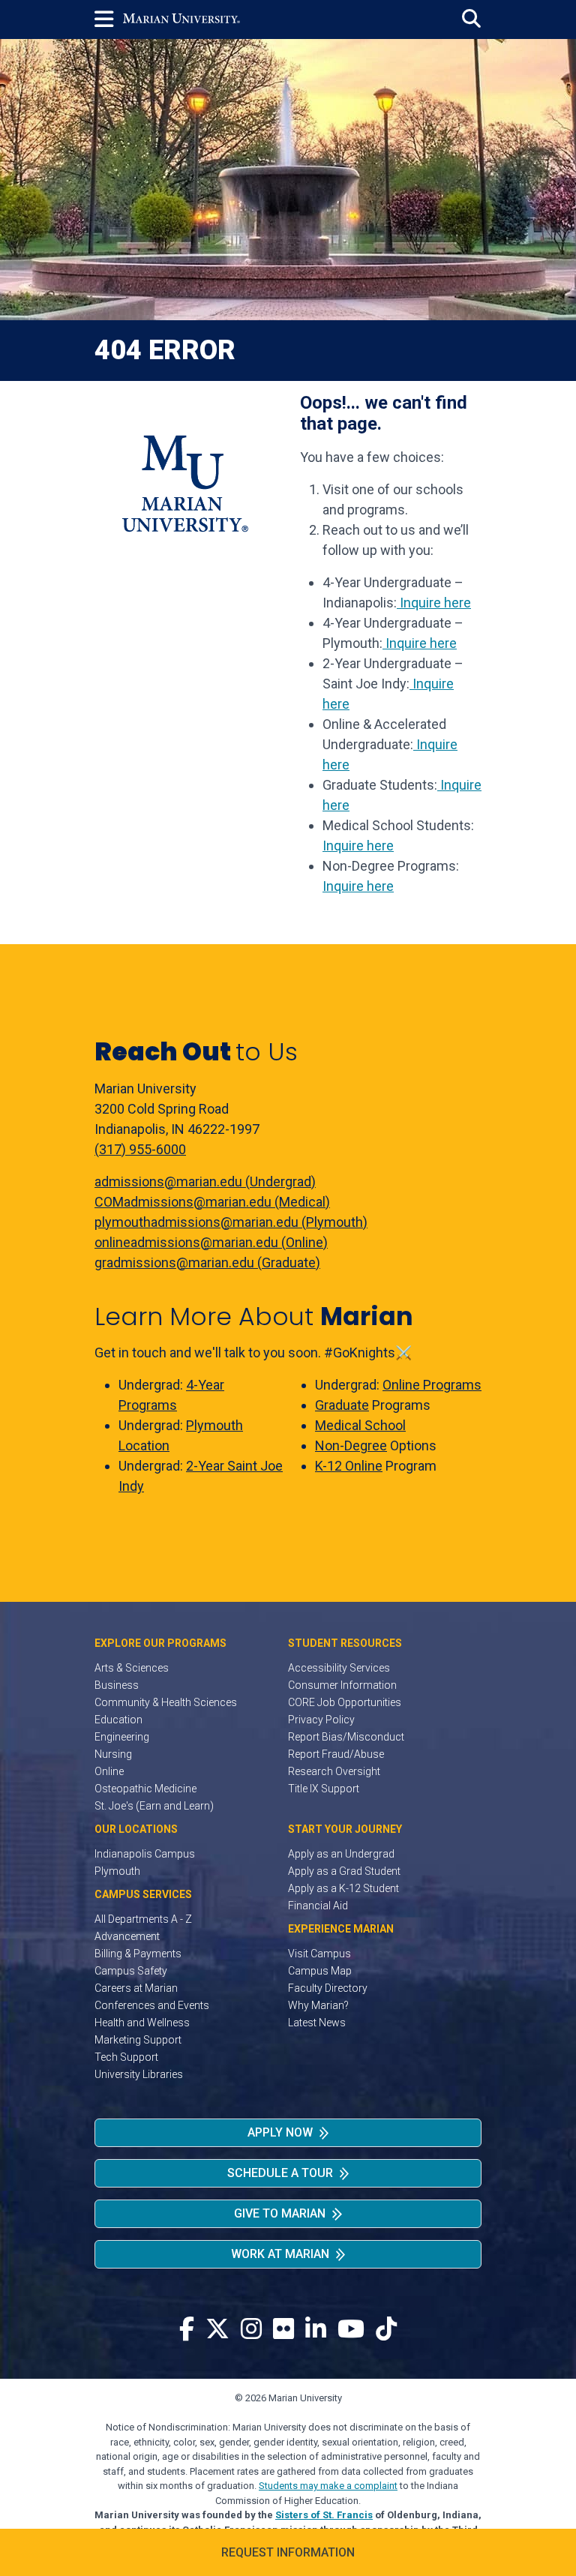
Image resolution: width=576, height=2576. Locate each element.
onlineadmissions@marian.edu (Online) (211, 1242)
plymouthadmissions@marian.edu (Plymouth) (231, 1222)
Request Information (288, 2552)
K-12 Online (349, 1466)
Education (118, 1720)
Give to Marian (280, 2213)
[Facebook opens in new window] (187, 2330)
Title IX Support (324, 1789)
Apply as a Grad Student (344, 1871)
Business (117, 1685)
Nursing (113, 1754)
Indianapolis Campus (145, 1854)
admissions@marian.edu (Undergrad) (205, 1182)
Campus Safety (131, 1971)
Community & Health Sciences (166, 1702)
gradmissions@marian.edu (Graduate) (207, 1263)
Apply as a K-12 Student (343, 1888)
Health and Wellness (142, 2023)
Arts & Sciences (132, 1668)
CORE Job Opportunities (345, 1702)
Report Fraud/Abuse (336, 1754)
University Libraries (139, 2074)
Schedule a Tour (280, 2173)
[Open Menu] (109, 19)
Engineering (122, 1737)
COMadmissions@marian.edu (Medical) (212, 1202)
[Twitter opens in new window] (217, 2330)
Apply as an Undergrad (341, 1854)
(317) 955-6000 (140, 1149)
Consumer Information (342, 1685)
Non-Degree (351, 1445)
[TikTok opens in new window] (386, 2330)
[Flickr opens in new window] (283, 2330)
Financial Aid (318, 1906)
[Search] (471, 19)
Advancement (127, 1936)
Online (109, 1771)
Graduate (342, 1405)
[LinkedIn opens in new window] (316, 2330)
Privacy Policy (321, 1720)
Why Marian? (318, 2005)
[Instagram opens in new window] (251, 2330)
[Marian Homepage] (181, 19)
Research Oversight (334, 1771)
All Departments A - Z (143, 1919)
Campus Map (320, 1971)
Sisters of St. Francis (324, 2515)
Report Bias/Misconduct (346, 1737)
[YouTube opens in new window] (351, 2330)
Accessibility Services (339, 1668)
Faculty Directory (328, 1988)
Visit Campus (319, 1954)
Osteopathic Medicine (145, 1789)
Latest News (317, 2023)
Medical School (360, 1425)
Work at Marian (280, 2254)
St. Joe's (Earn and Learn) (154, 1806)
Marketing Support (138, 2040)
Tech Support (126, 2057)
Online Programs (432, 1385)
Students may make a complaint (328, 2486)
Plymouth (117, 1871)
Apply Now (280, 2132)
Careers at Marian (136, 1988)
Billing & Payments (138, 1954)
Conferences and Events (152, 2005)
